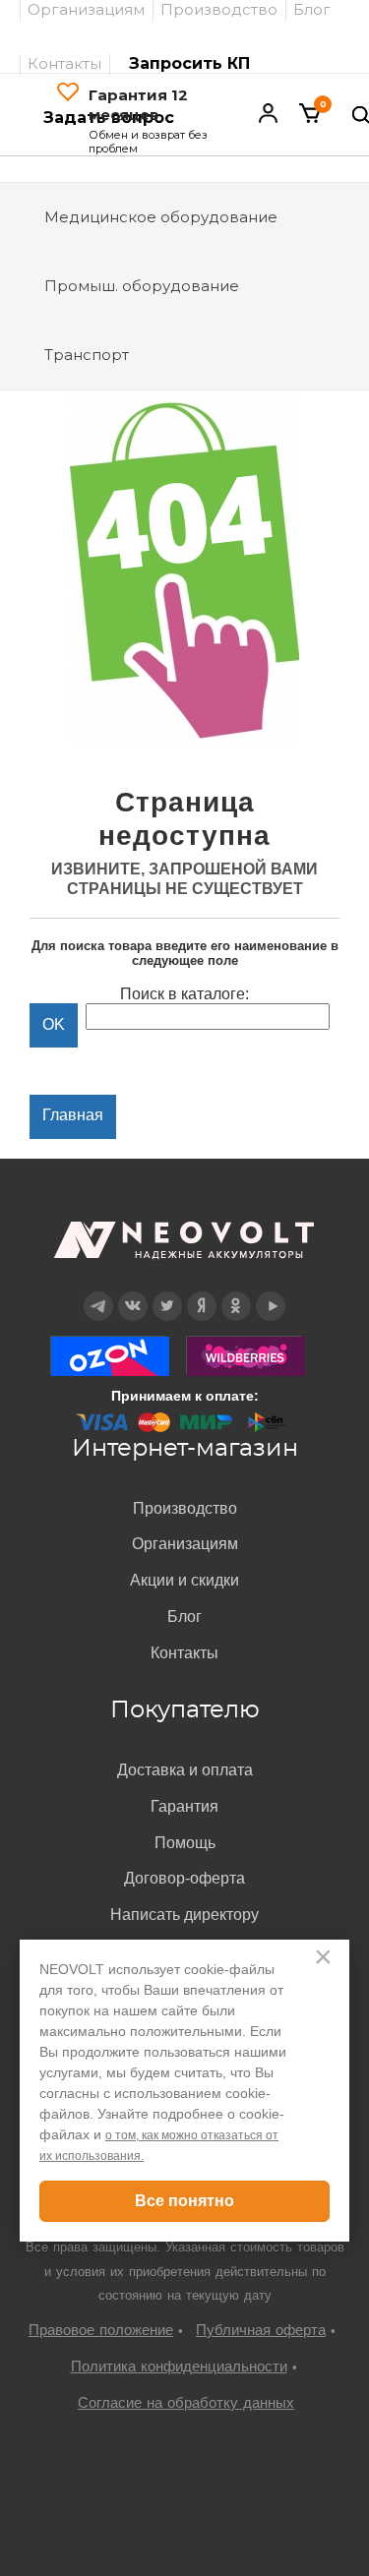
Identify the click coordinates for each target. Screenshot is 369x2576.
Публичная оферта (261, 2330)
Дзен (201, 1292)
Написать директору (184, 1915)
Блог (184, 1617)
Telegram (98, 1292)
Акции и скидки (184, 1580)
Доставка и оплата (185, 1770)
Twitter (167, 1292)
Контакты (64, 63)
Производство (185, 1508)
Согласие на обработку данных (186, 2402)
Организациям (185, 1544)
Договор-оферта (184, 1878)
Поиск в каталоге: (184, 994)
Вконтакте (132, 1292)
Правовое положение (101, 2330)
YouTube (270, 1292)
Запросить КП (189, 63)
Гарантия (184, 1806)
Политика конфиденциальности (179, 2366)
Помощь (185, 1843)
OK (236, 1292)
